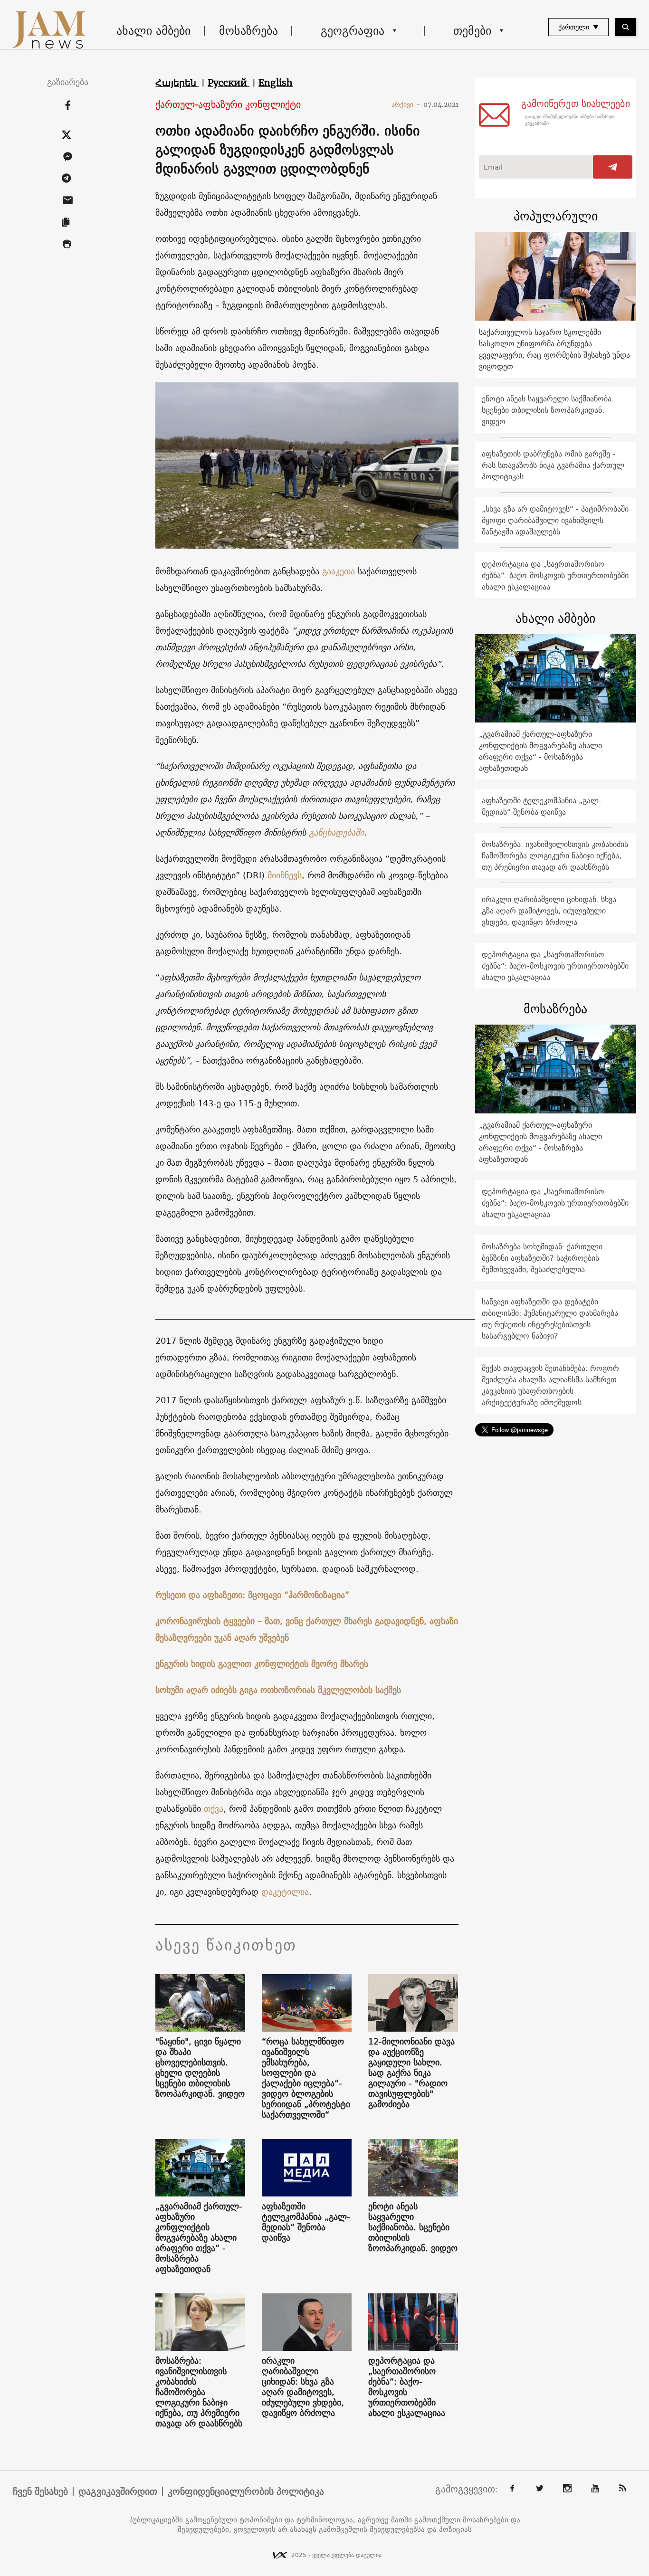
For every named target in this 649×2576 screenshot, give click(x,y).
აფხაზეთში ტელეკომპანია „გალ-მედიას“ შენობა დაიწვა (306, 2222)
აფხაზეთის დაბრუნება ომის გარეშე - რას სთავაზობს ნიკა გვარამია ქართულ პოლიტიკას (553, 465)
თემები (472, 30)
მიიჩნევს (285, 875)
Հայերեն (177, 83)
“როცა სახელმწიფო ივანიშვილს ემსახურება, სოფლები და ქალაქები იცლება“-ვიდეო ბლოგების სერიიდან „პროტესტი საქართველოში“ (306, 2078)
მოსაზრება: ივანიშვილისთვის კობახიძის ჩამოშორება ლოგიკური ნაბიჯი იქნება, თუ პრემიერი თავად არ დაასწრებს (199, 2392)
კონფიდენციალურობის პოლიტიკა (246, 2491)
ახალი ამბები (153, 30)
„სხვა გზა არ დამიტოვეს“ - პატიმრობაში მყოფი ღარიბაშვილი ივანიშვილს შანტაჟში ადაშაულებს (555, 520)
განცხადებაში (336, 832)
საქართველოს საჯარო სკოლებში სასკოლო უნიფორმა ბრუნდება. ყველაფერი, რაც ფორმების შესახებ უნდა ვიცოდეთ (554, 349)
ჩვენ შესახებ (40, 2491)
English (276, 83)
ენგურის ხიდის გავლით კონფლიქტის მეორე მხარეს (262, 1664)
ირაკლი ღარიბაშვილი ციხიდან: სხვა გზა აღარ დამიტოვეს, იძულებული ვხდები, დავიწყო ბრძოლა (303, 2387)
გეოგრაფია (353, 30)
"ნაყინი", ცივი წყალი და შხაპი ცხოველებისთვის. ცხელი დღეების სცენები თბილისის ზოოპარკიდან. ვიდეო (200, 2068)
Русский (229, 83)
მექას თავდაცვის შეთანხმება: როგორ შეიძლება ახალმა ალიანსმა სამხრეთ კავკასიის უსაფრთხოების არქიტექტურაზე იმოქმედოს (550, 1385)
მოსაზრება (248, 30)
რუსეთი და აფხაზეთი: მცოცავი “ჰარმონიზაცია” (252, 1595)
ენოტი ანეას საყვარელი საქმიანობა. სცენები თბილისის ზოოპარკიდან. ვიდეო (413, 2227)
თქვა (214, 1809)
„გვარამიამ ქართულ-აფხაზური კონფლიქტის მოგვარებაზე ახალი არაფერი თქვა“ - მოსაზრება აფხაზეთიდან (199, 2238)
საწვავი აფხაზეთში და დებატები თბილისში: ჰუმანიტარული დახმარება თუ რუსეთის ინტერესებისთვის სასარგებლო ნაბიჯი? (550, 1319)
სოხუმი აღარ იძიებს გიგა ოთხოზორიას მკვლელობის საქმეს (278, 1690)
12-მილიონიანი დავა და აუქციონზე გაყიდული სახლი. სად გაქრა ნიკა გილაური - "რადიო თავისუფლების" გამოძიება (411, 2073)
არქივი (406, 105)
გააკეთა (339, 571)
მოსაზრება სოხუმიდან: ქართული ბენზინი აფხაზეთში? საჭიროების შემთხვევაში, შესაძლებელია (542, 1258)
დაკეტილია (285, 1892)
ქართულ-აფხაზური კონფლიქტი (228, 105)
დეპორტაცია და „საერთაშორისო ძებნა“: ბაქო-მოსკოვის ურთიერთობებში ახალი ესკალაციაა (407, 2387)
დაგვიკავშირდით (118, 2491)
